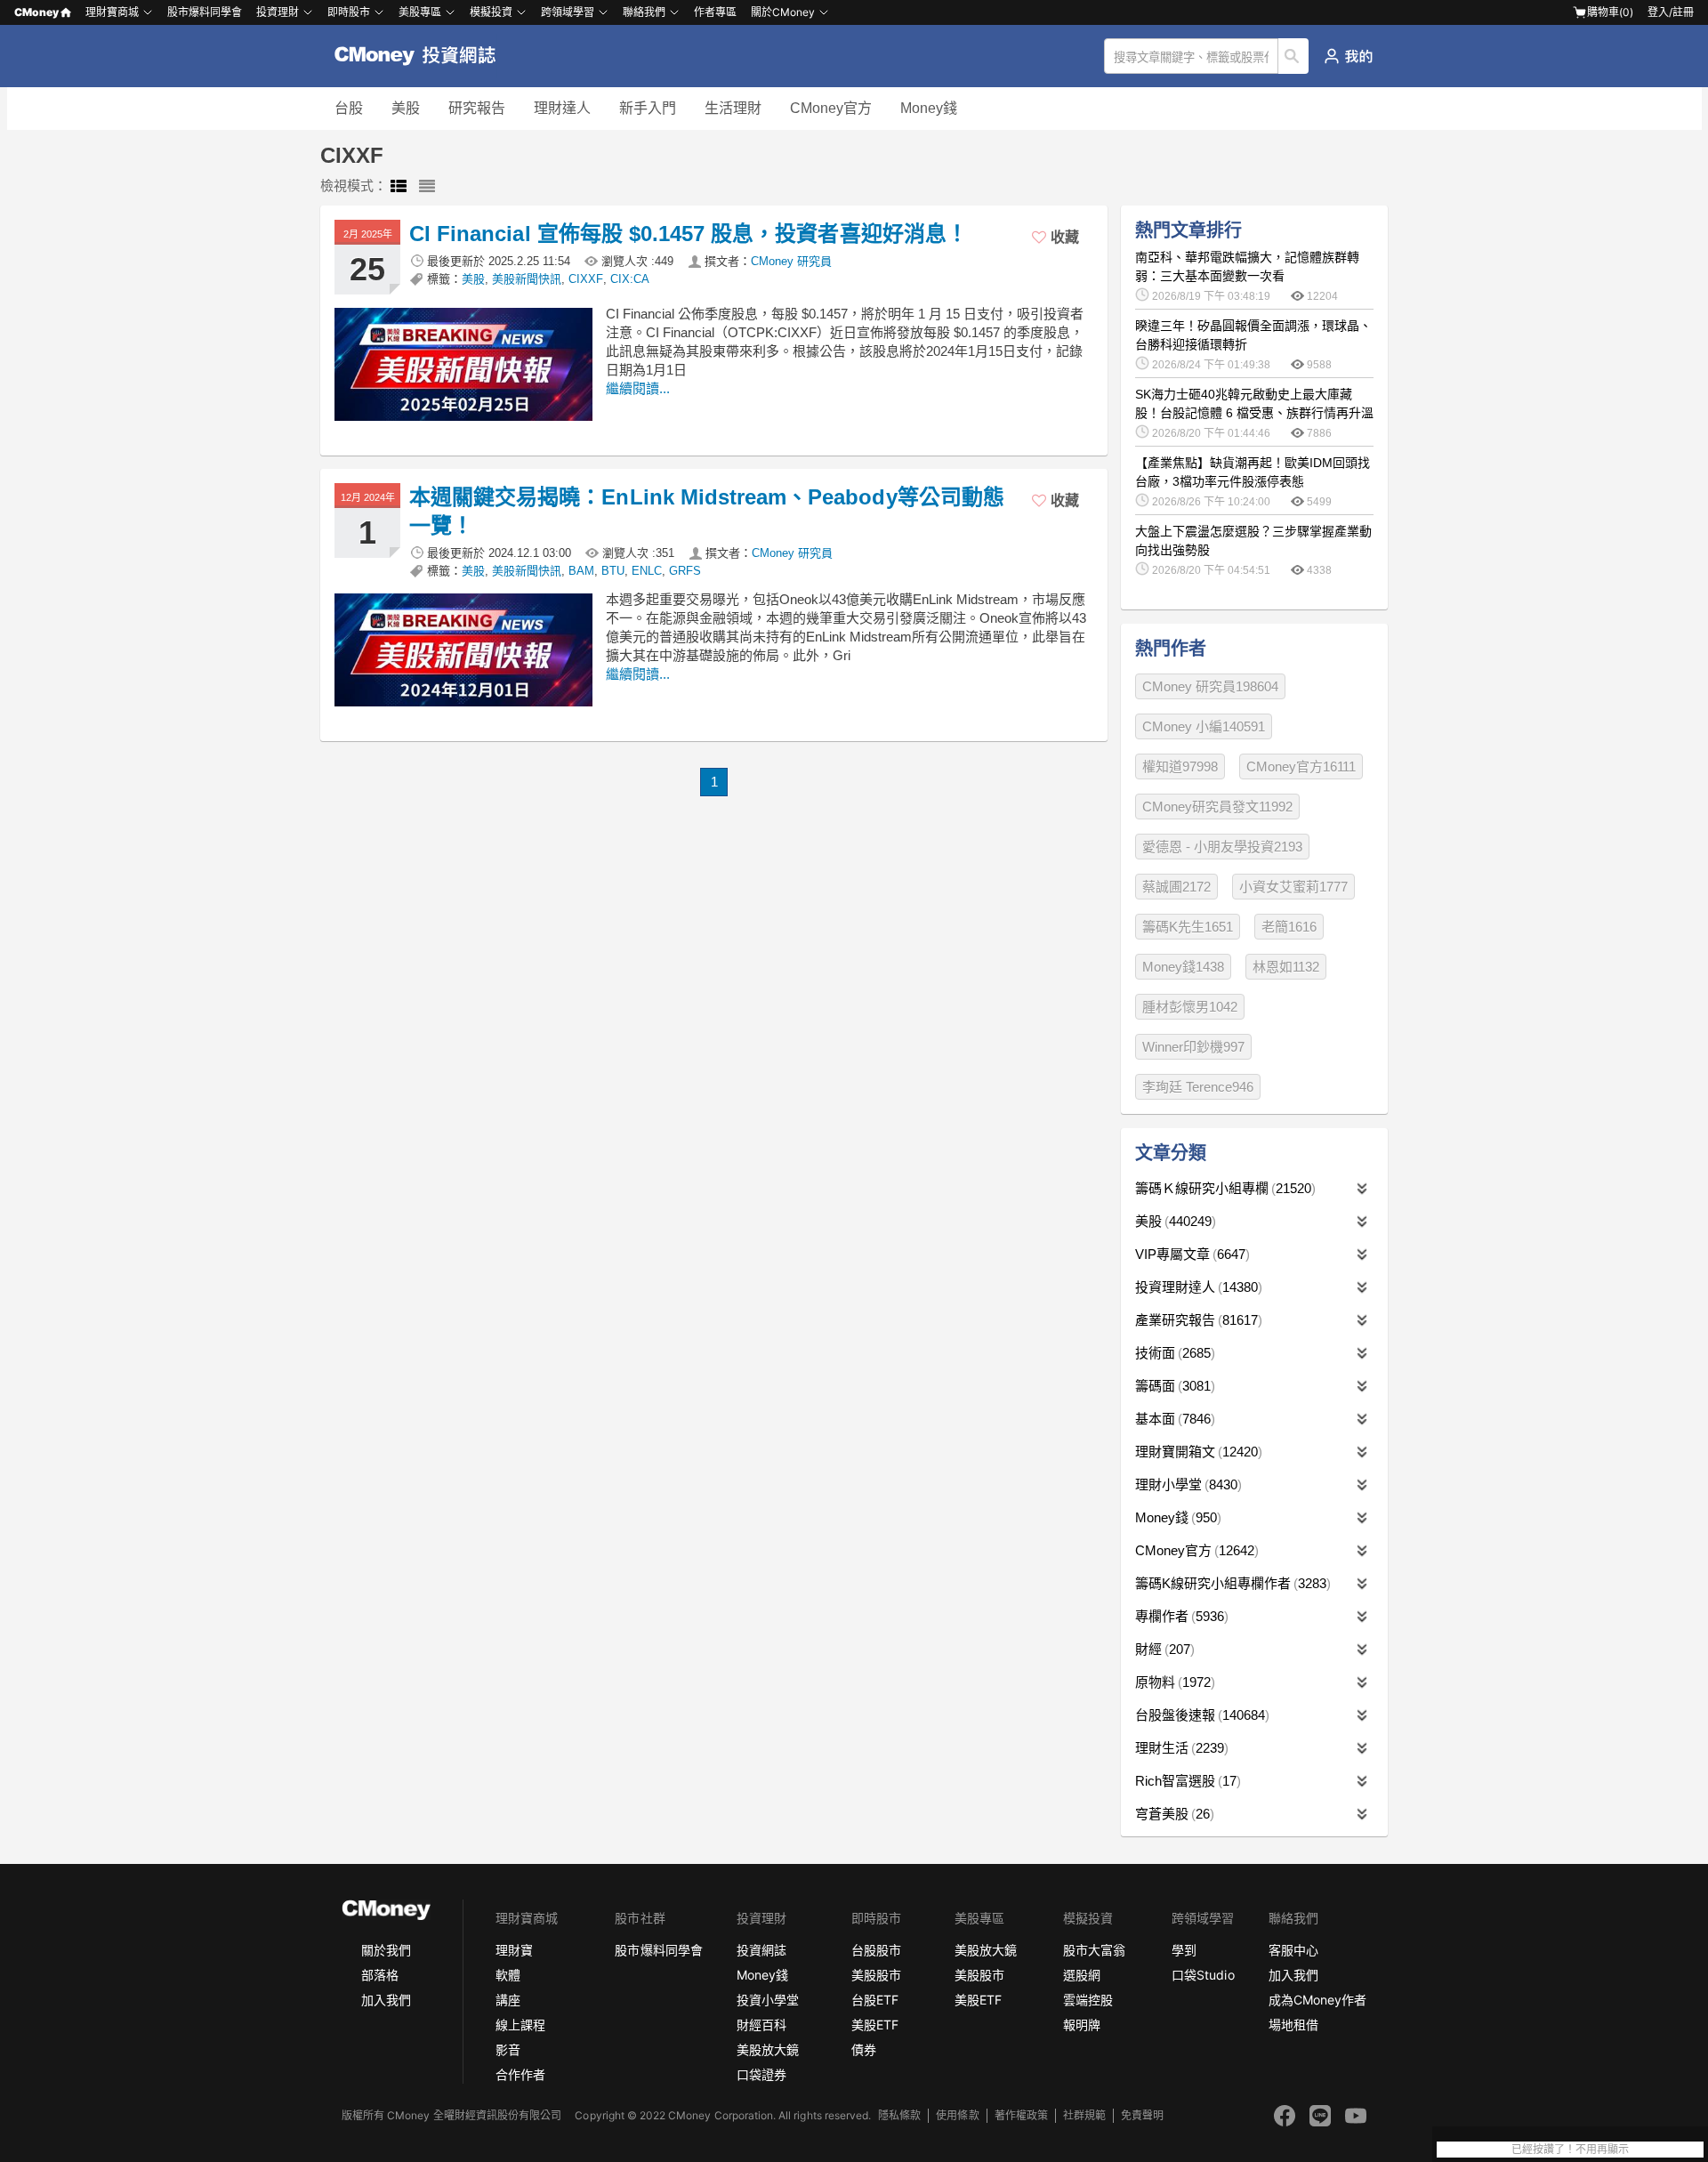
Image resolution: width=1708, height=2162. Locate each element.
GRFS (685, 571)
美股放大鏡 (768, 2049)
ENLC (647, 571)
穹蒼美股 (1172, 1814)
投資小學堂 (768, 2000)
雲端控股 (1088, 2000)
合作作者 (520, 2074)
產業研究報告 (1196, 1320)
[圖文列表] (399, 187)
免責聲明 (1142, 2115)
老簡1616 (1289, 927)
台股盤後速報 (1200, 1715)
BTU (613, 571)
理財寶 (514, 1950)
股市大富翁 (1094, 1950)
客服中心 (1293, 1950)
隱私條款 (899, 2115)
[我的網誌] (1348, 56)
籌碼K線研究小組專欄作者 (1231, 1583)
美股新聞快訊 (527, 279)
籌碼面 (1173, 1386)
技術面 (1173, 1353)
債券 (864, 2049)
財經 (1163, 1649)
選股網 (1082, 1975)
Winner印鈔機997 (1193, 1047)
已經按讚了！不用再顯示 (1570, 2150)
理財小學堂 (1186, 1484)
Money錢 (929, 108)
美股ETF (875, 2025)
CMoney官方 (831, 108)
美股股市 (876, 1975)
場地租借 (1293, 2025)
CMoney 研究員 (791, 261)
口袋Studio (1203, 1975)
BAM (581, 571)
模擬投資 (491, 12)
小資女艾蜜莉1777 (1293, 887)
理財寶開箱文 (1196, 1452)
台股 (349, 108)
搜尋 (1294, 56)
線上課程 (520, 2025)
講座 (508, 2000)
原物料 (1173, 1682)
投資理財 (278, 12)
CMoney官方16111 (1301, 766)
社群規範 (1084, 2115)
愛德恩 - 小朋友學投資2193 (1222, 847)
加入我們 (386, 2000)
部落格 (380, 1975)
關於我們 (386, 1950)
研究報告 (477, 108)
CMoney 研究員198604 (1210, 686)
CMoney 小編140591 (1204, 726)
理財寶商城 (112, 12)
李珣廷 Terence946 (1198, 1087)
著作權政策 (1021, 2115)
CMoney (36, 12)
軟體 (508, 1975)
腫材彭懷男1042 (1190, 1007)
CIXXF (586, 279)
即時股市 (349, 12)
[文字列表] (427, 187)
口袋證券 (761, 2074)
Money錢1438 (1183, 967)
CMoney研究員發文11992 (1217, 807)
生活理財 (733, 108)
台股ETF (875, 2000)
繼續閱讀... (638, 388)
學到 (1184, 1950)
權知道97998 (1180, 766)
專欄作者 (1180, 1616)
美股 (406, 108)
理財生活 (1180, 1748)
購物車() (1610, 12)
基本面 (1173, 1419)
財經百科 (761, 2025)
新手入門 (648, 108)
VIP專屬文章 (1190, 1254)
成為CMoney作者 (1317, 2000)
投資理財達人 (1196, 1287)
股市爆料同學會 (205, 12)
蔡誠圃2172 (1176, 887)
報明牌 (1082, 2025)
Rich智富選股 (1186, 1781)
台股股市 (876, 1950)
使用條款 (957, 2115)
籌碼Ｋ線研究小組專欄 (1223, 1188)
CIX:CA (630, 279)
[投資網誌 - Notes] (423, 56)
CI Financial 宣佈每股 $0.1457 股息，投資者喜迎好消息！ (689, 234)
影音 (508, 2049)
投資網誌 (761, 1950)
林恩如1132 (1286, 967)
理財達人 (562, 108)
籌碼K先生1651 (1188, 927)
